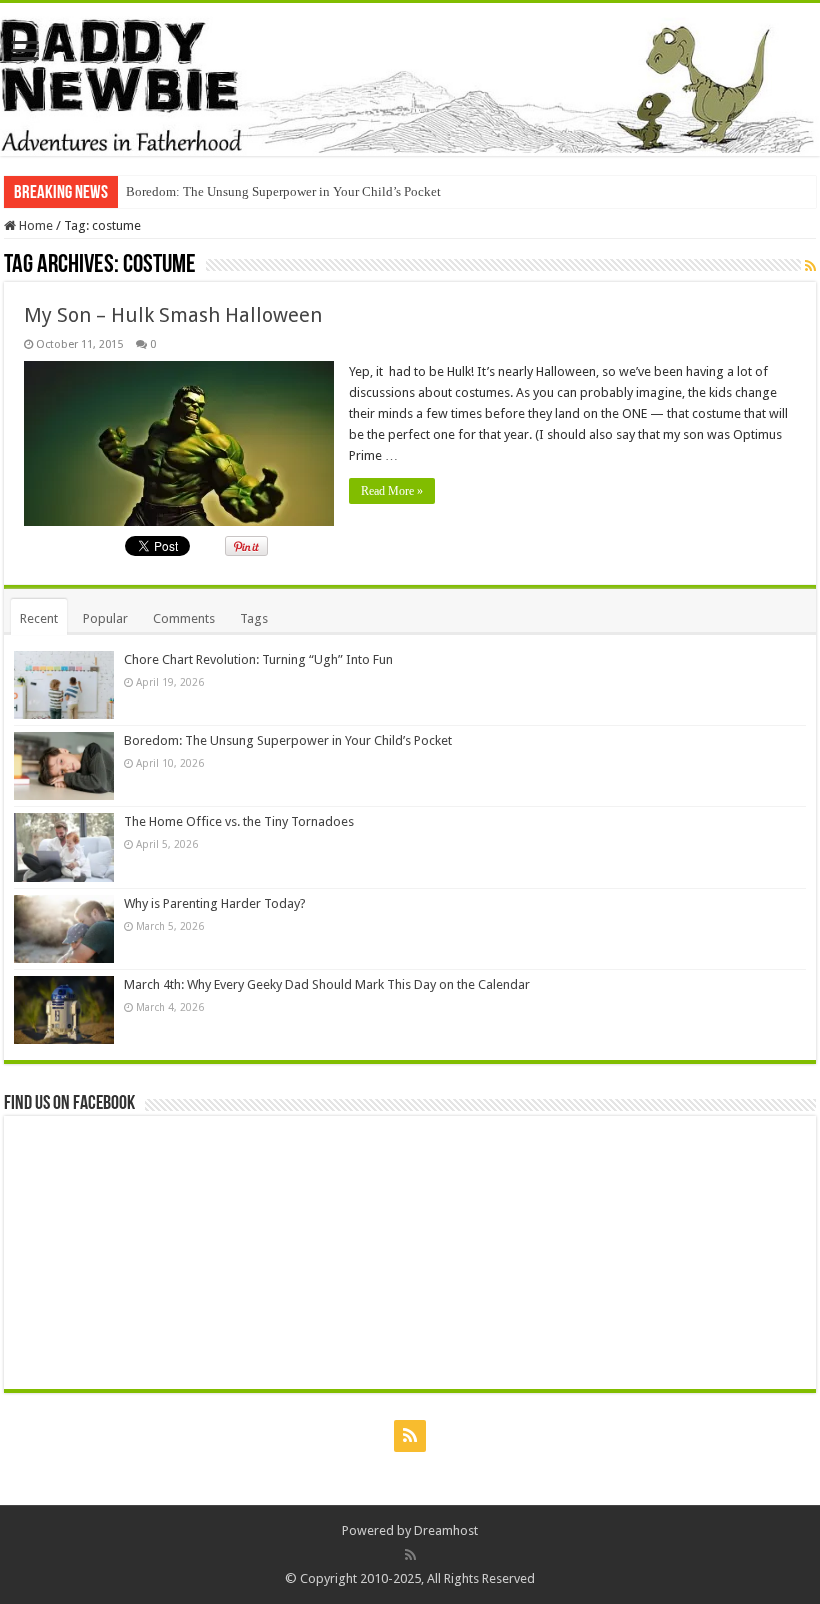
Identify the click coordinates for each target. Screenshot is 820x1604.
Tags (254, 618)
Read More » (392, 491)
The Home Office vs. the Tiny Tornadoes (239, 821)
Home (34, 225)
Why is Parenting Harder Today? (215, 903)
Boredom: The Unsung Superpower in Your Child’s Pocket (283, 191)
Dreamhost (446, 1530)
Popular (105, 618)
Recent (39, 618)
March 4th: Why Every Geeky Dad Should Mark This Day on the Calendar (327, 984)
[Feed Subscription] (810, 266)
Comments (184, 618)
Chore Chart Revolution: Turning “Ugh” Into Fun (258, 659)
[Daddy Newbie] (410, 79)
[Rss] (410, 1436)
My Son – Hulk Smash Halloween (173, 315)
